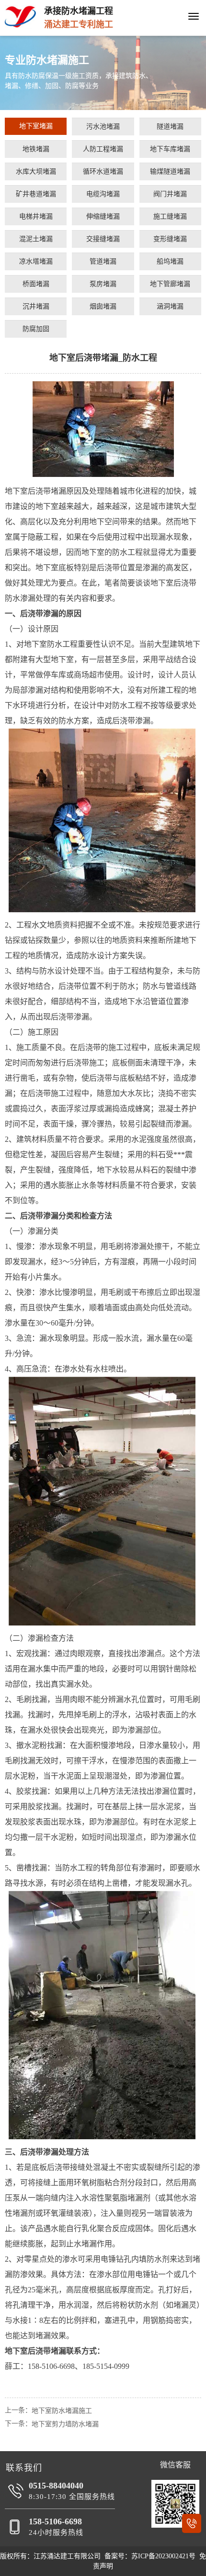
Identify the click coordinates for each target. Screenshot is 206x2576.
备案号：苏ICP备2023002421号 (150, 2556)
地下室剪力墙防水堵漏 (65, 2424)
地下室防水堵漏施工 (62, 2411)
